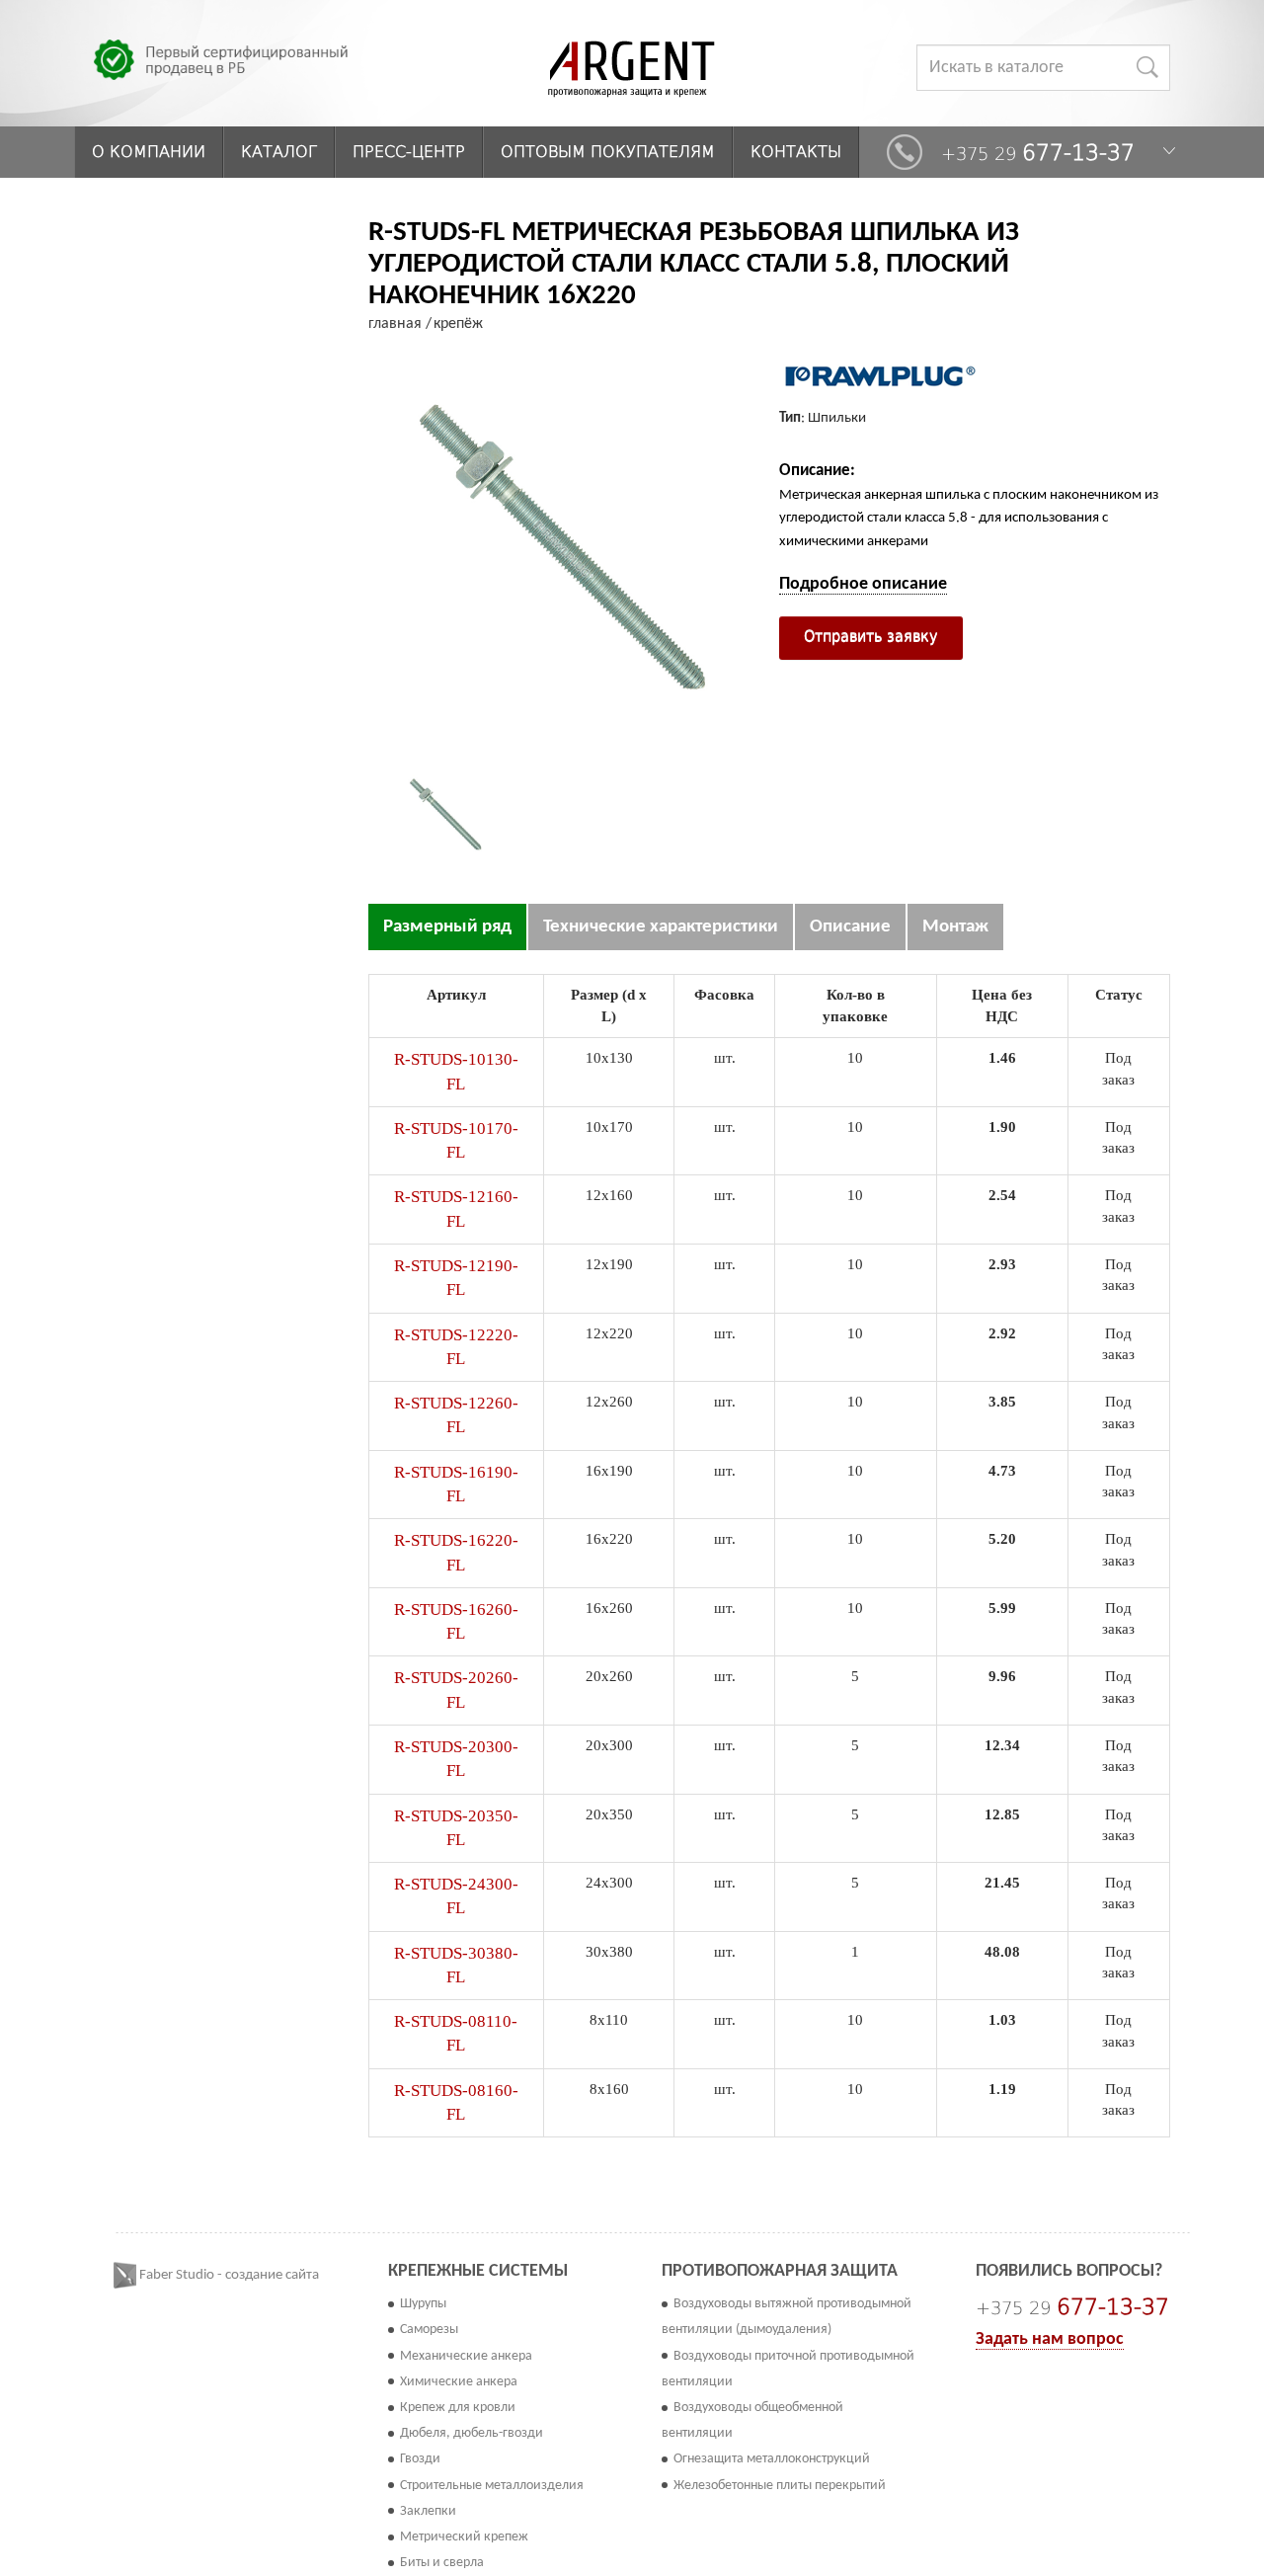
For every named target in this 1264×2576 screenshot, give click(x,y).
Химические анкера (459, 2382)
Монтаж (955, 927)
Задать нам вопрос (1050, 2339)
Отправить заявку (871, 636)
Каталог (279, 152)
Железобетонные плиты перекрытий (780, 2486)
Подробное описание (863, 584)
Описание (850, 927)
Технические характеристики (661, 927)
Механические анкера (466, 2356)
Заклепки (428, 2511)
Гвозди (420, 2459)
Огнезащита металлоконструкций (772, 2459)
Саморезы (429, 2330)
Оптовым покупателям (608, 152)
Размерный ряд (447, 927)
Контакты (796, 152)
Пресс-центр (409, 152)
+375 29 (1038, 153)
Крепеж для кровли (458, 2408)
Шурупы (423, 2304)
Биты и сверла (442, 2563)
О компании (149, 152)
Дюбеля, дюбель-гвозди (472, 2433)
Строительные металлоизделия (492, 2486)
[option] (446, 815)
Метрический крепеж (464, 2537)
